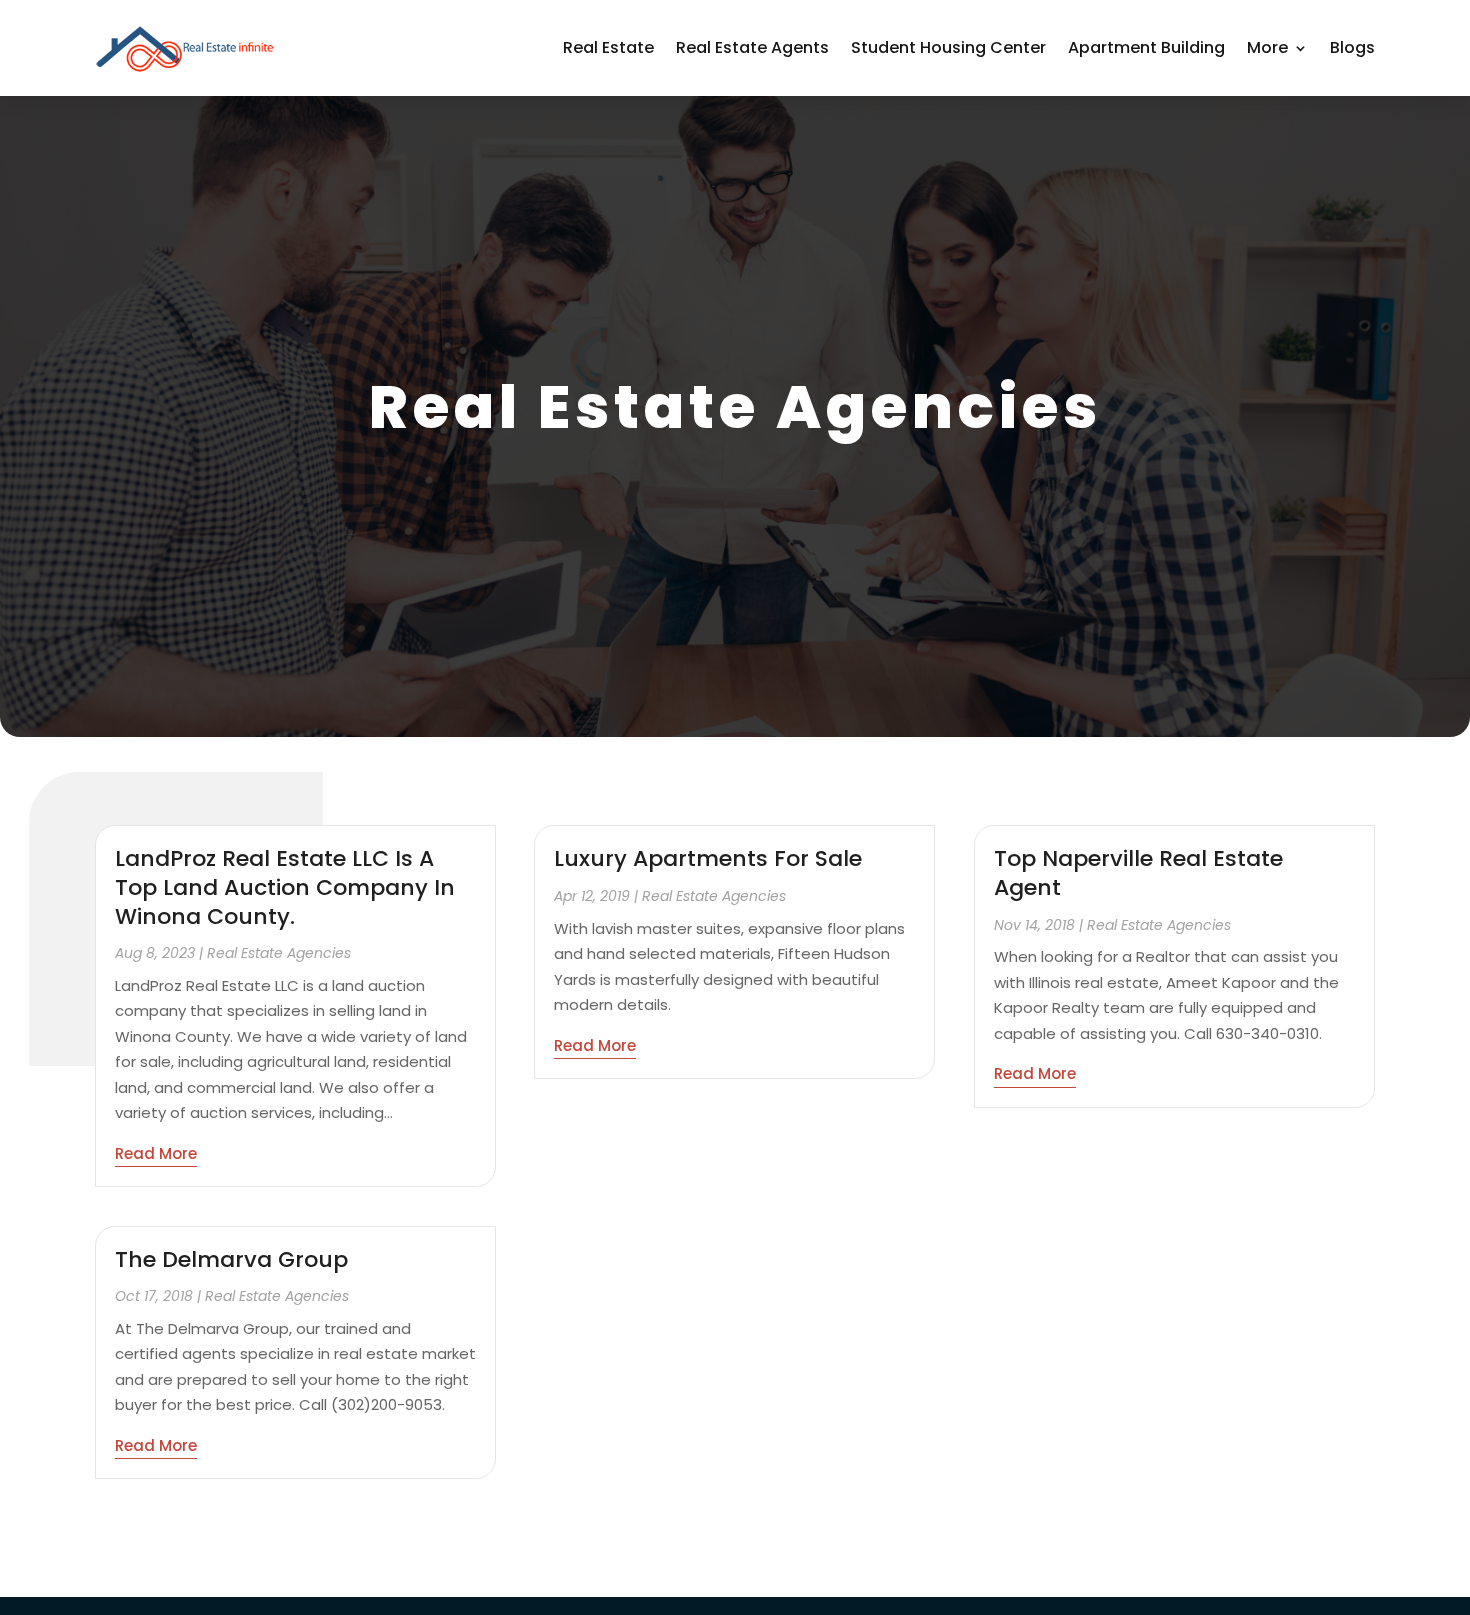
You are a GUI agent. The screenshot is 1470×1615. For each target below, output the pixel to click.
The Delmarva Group (231, 1259)
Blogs (1352, 47)
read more (156, 1153)
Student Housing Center (948, 47)
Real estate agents (752, 47)
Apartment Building (1146, 47)
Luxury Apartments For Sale (708, 858)
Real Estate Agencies (279, 953)
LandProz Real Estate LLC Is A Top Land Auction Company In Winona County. (285, 887)
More (1267, 47)
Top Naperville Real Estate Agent (1138, 873)
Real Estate (608, 47)
